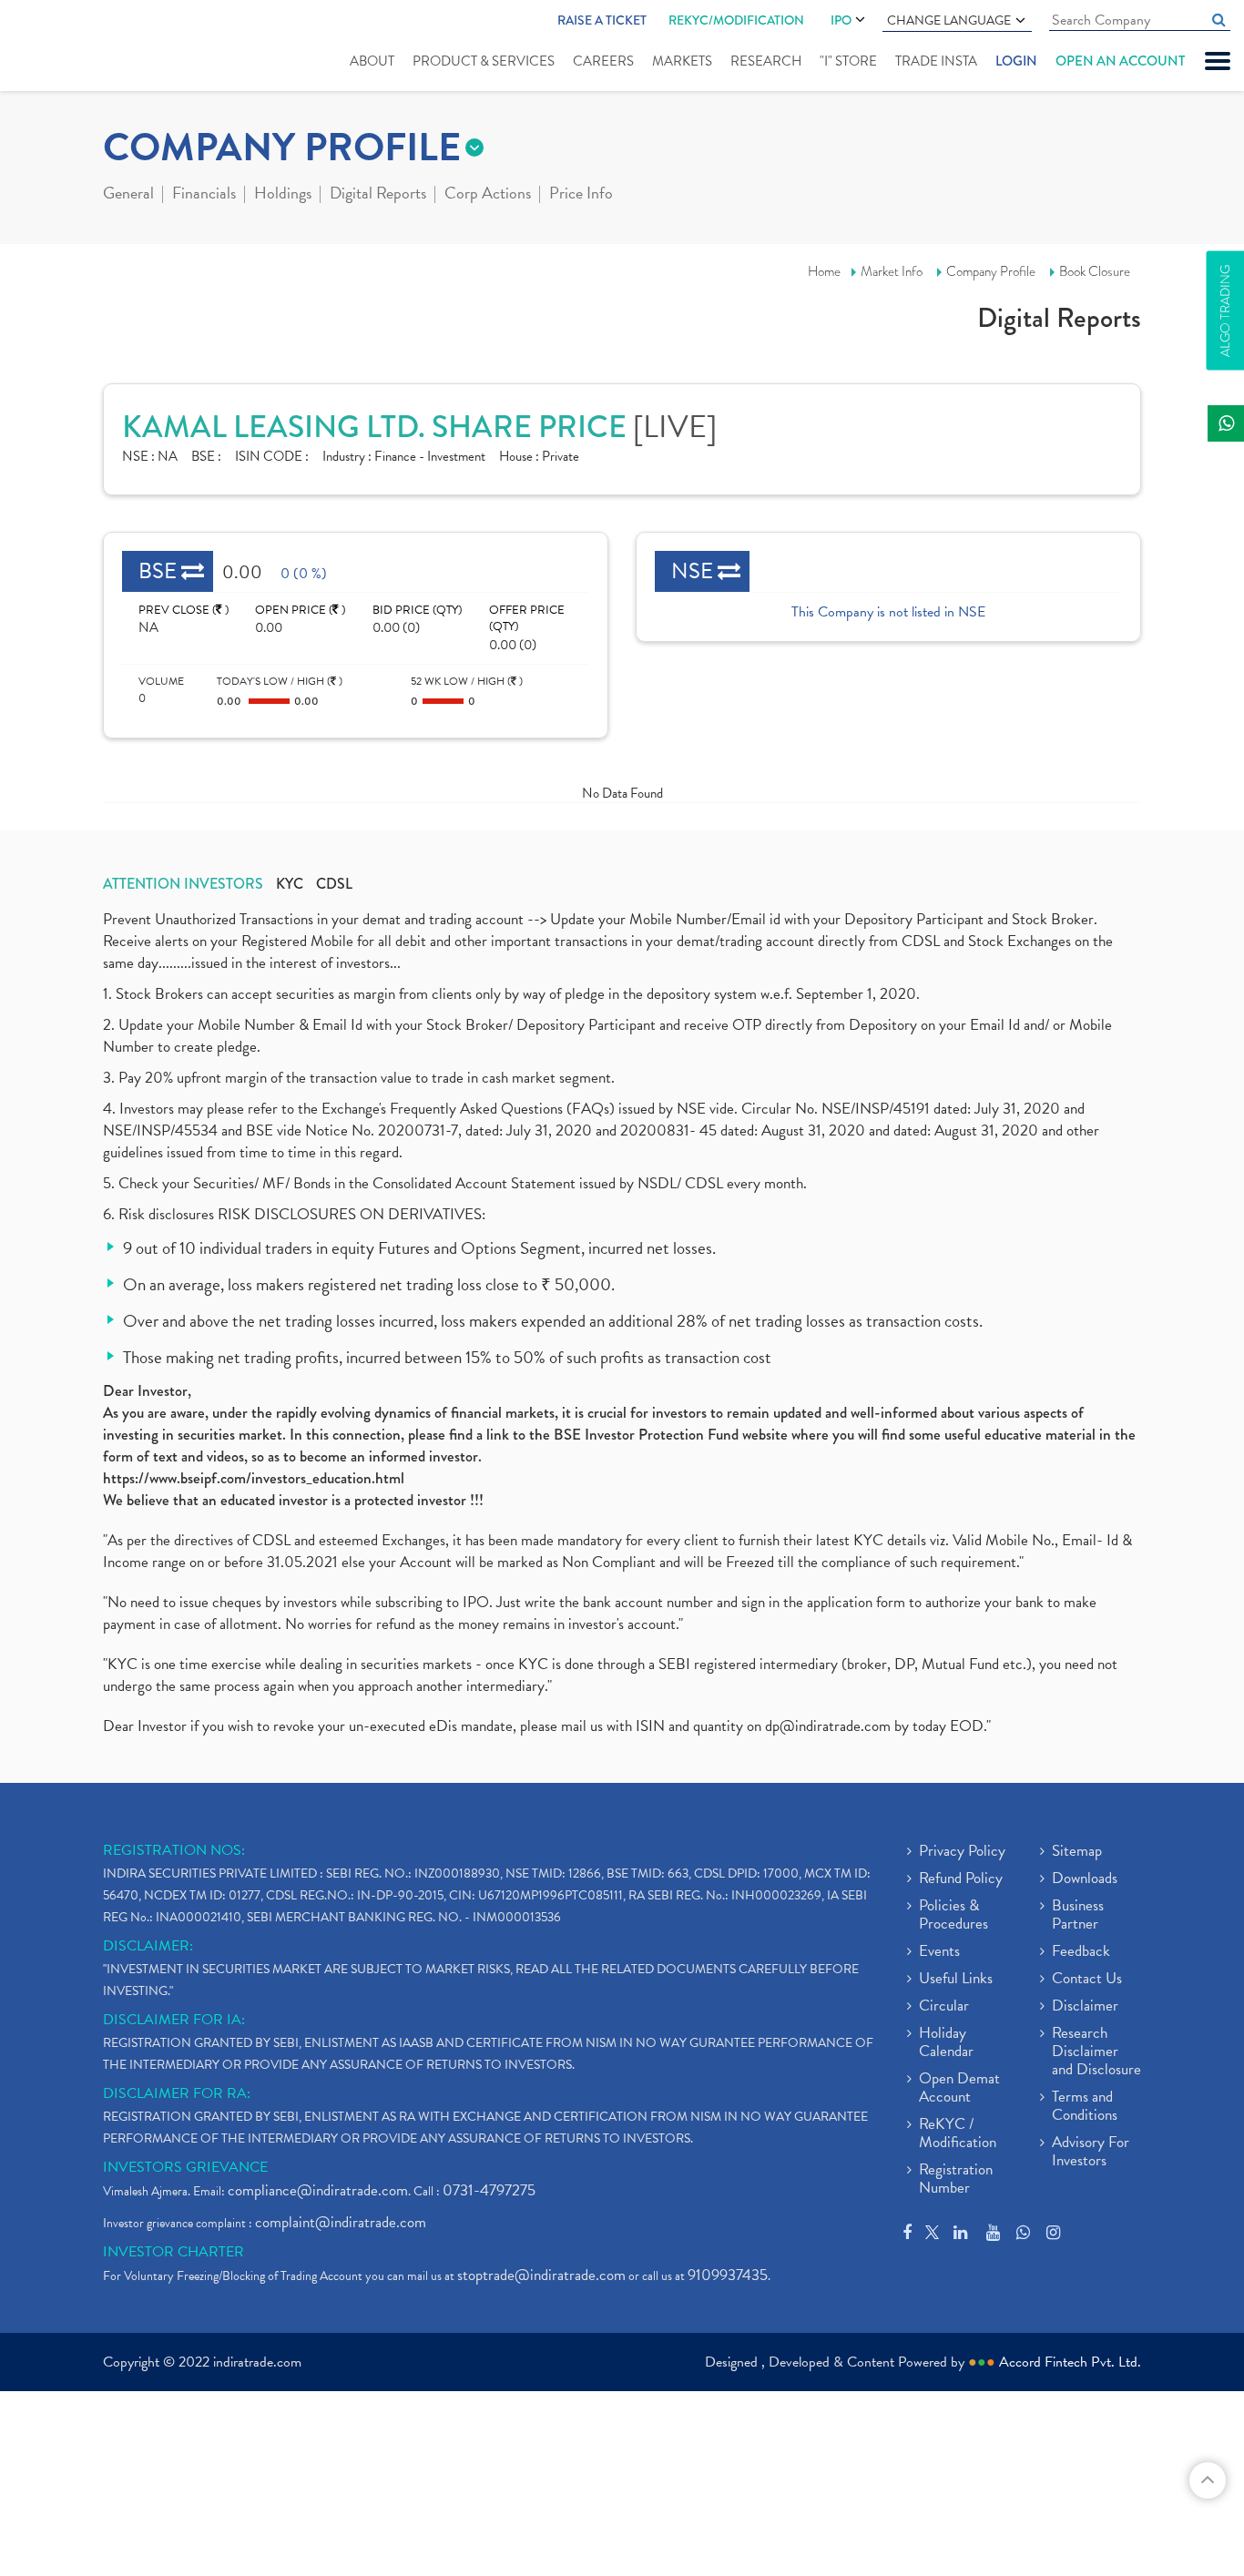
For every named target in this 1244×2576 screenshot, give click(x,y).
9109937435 (728, 2275)
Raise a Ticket (602, 20)
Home (824, 271)
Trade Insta (936, 61)
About (372, 61)
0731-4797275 (489, 2190)
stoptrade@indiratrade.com (541, 2275)
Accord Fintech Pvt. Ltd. (1070, 2362)
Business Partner (1078, 1916)
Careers (603, 61)
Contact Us (1087, 1980)
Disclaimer (1085, 2007)
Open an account (1120, 61)
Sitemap (1077, 1852)
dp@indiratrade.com (830, 1726)
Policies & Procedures (953, 1916)
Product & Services (484, 61)
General (128, 195)
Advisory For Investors (1091, 2153)
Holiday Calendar (946, 2043)
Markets (682, 61)
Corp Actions (488, 195)
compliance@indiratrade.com (318, 2190)
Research (766, 61)
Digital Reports (378, 195)
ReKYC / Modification (958, 2134)
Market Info (892, 271)
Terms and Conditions (1085, 2107)
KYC (290, 884)
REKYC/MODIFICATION (736, 20)
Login (1016, 61)
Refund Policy (961, 1879)
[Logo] (71, 47)
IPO (841, 20)
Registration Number (956, 2180)
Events (939, 1952)
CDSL (334, 884)
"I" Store (848, 61)
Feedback (1081, 1952)
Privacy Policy (962, 1852)
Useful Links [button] (956, 1980)
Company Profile (991, 271)
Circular (944, 2007)
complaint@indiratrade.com (341, 2222)
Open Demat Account (959, 2089)
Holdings (283, 195)
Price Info (581, 195)
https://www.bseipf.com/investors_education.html (254, 1478)
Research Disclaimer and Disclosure (1096, 2052)
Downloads (1085, 1879)
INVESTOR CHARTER (173, 2252)
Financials (204, 195)
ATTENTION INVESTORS (183, 884)
